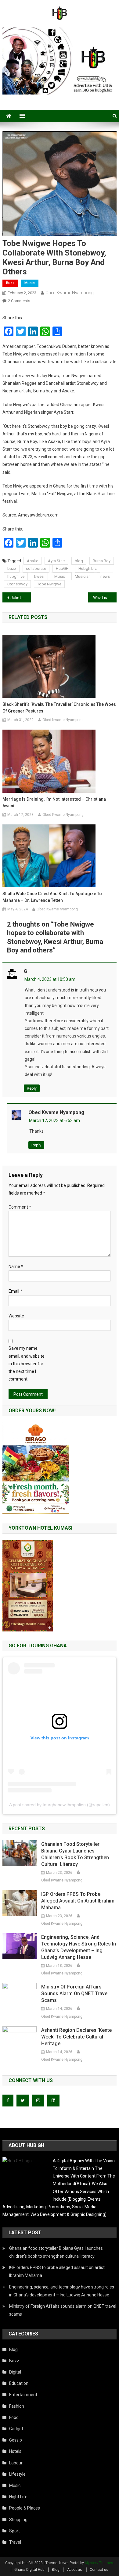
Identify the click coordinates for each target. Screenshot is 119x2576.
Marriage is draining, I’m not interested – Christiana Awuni (54, 802)
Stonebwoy (17, 584)
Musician (83, 576)
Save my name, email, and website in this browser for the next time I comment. (27, 1364)
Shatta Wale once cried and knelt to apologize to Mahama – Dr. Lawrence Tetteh (52, 897)
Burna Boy (102, 561)
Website (16, 1316)
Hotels (15, 2451)
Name (16, 1267)
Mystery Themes (99, 2563)
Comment (20, 1207)
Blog (13, 2349)
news (105, 576)
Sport (14, 2531)
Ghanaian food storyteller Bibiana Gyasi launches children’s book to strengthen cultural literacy (75, 1854)
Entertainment (23, 2395)
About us (75, 2570)
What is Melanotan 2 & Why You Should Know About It (105, 598)
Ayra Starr (56, 561)
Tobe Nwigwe (49, 584)
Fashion (17, 2406)
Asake (32, 561)
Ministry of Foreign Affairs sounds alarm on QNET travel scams (75, 1994)
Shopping (18, 2520)
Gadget (16, 2429)
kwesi (39, 576)
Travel (15, 2542)
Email (15, 1291)
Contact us (99, 2570)
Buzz (10, 283)
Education (19, 2383)
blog (79, 561)
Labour (16, 2463)
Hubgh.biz (88, 568)
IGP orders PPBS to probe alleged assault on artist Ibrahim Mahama (78, 1901)
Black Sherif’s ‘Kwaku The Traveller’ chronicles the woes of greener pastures (59, 708)
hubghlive (16, 576)
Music (30, 283)
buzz (12, 568)
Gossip (16, 2440)
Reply (32, 1088)
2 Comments (19, 301)
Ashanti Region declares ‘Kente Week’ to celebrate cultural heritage (76, 2037)
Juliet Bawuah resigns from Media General (21, 598)
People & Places (25, 2508)
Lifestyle (17, 2474)
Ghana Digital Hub (29, 2570)
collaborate (36, 568)
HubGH (62, 568)
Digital (15, 2372)
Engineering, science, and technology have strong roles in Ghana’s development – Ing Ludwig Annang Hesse (79, 1947)
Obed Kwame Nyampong (70, 293)
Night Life (18, 2497)
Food (14, 2417)
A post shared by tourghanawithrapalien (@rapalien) (60, 1805)
